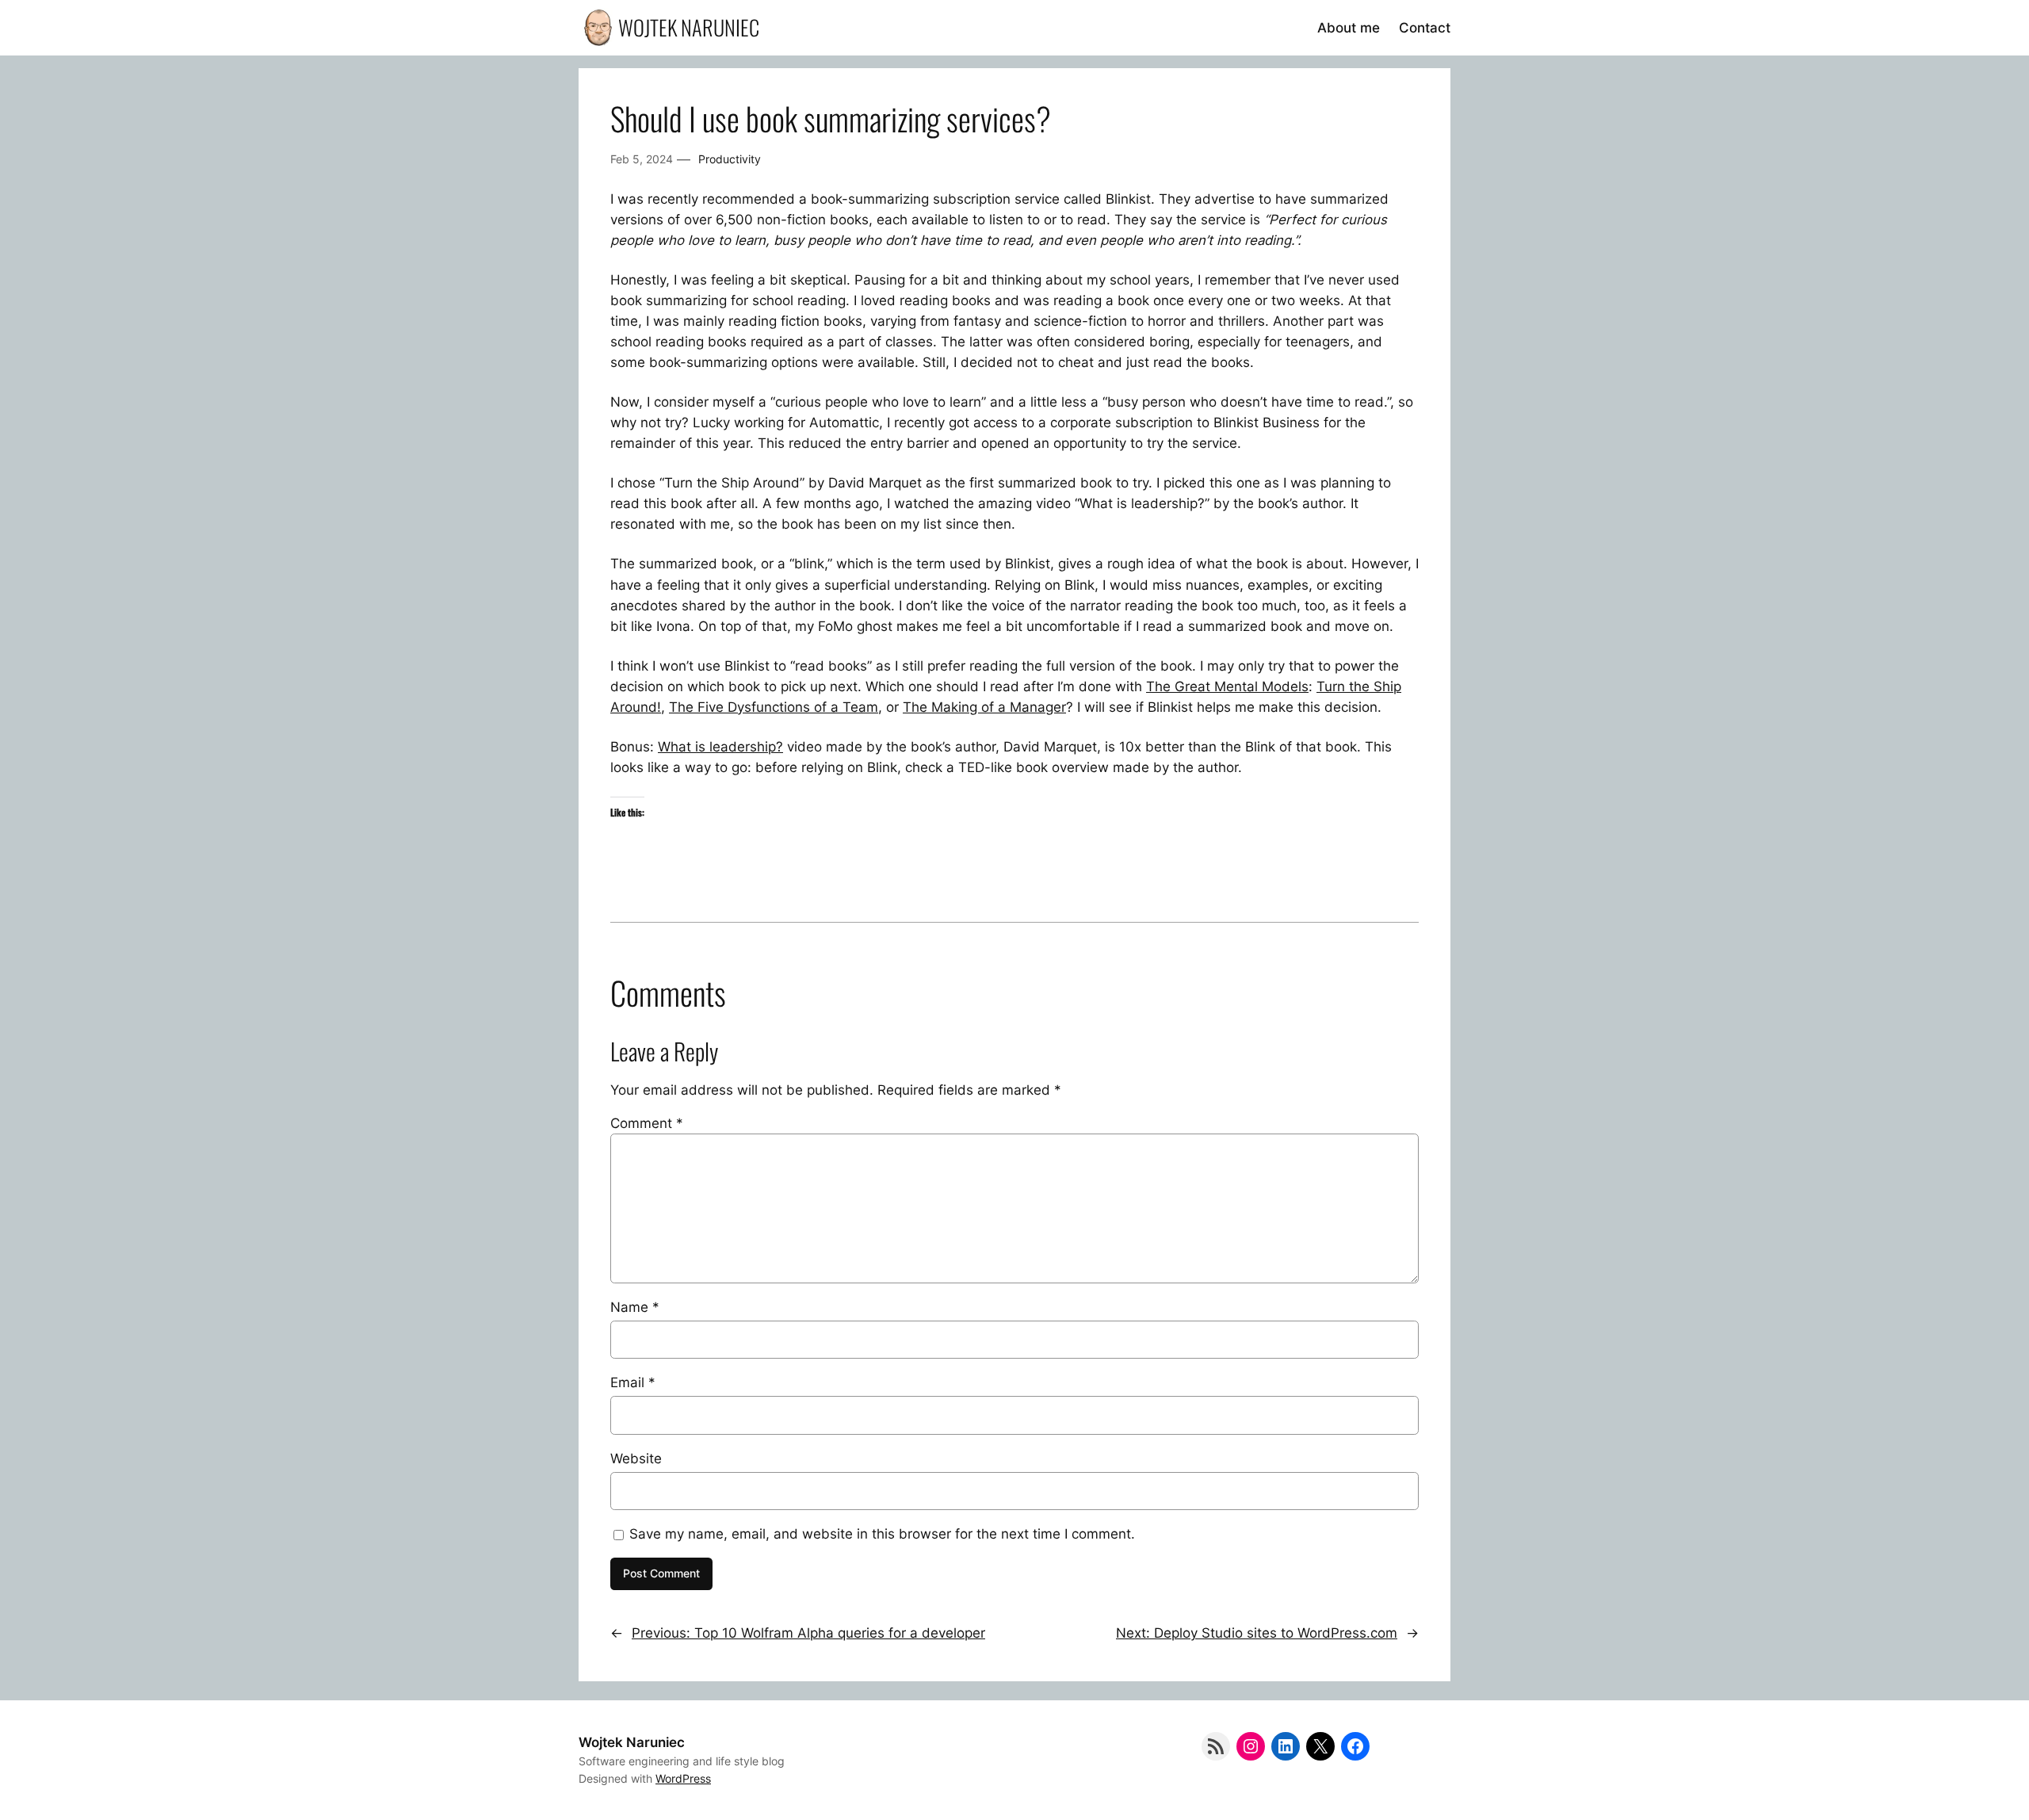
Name (635, 1307)
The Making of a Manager (984, 707)
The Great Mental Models (1227, 686)
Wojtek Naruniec (689, 27)
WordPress (683, 1778)
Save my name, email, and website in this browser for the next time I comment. (882, 1534)
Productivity (730, 159)
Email (633, 1382)
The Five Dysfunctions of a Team (774, 707)
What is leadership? (720, 747)
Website (636, 1459)
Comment (647, 1123)
